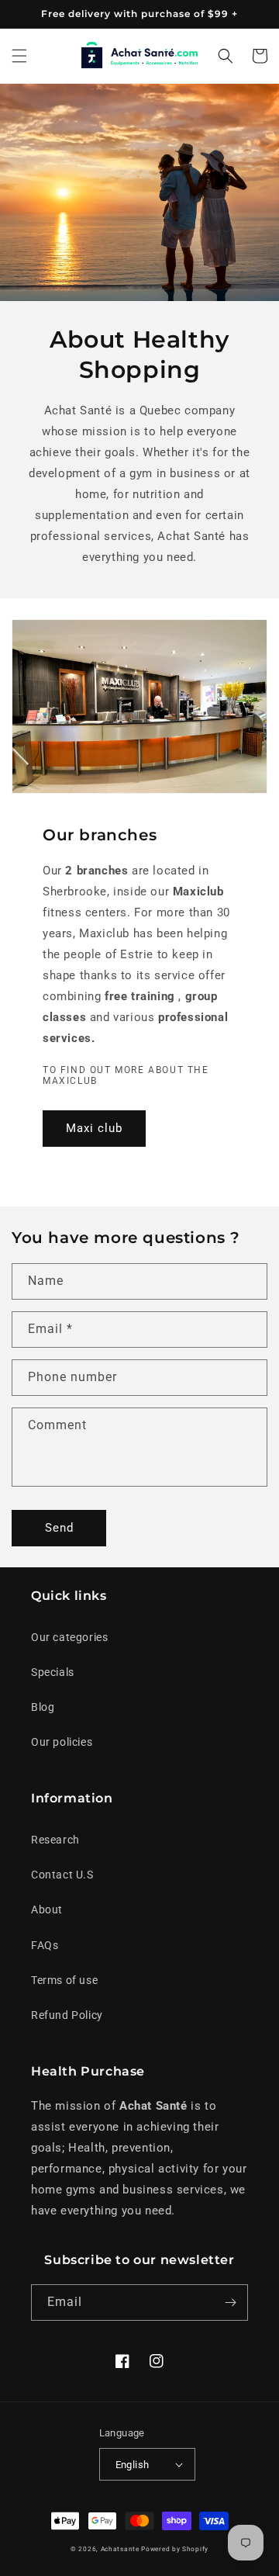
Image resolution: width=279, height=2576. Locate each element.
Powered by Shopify (175, 2549)
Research (55, 1840)
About (47, 1909)
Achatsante (120, 2549)
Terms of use (64, 1980)
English (133, 2465)
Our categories (69, 1637)
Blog (43, 1707)
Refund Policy (67, 2015)
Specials (53, 1672)
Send (59, 1528)
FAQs (45, 1945)
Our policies (62, 1742)
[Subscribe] (230, 2302)
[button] (19, 56)
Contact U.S (62, 1875)
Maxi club (94, 1128)
